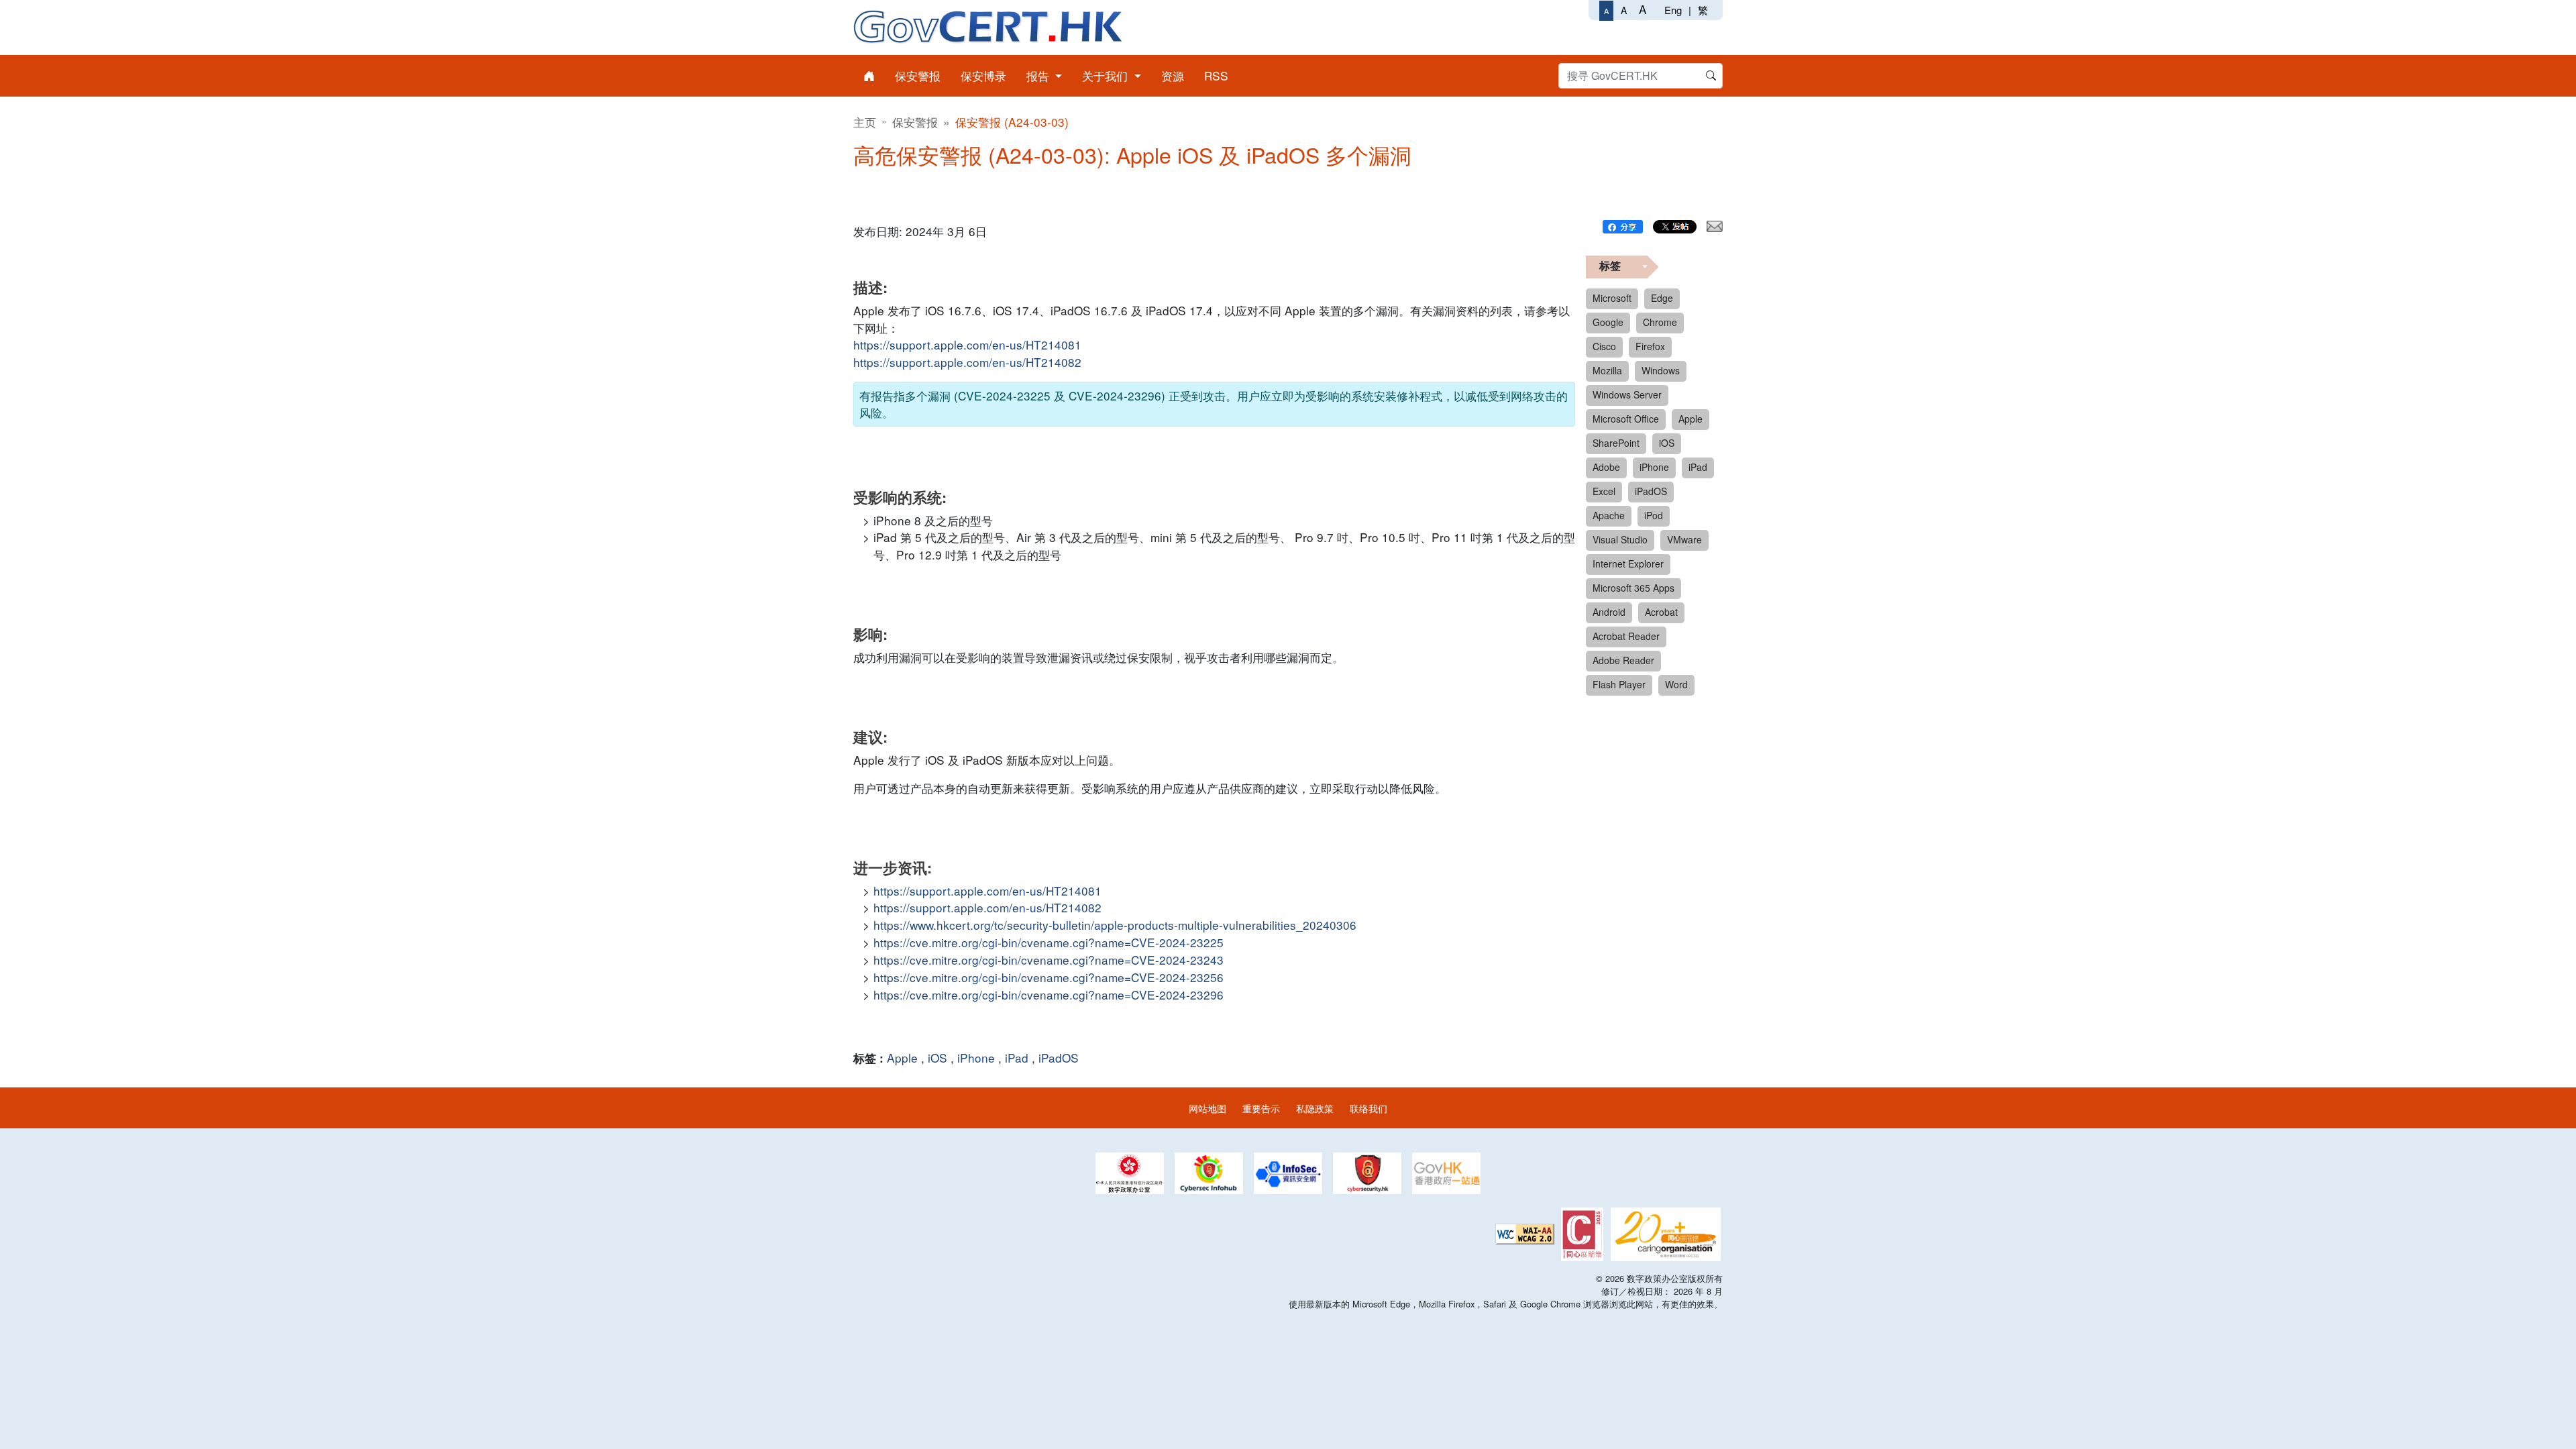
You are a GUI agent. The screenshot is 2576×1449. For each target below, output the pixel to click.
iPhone (976, 1058)
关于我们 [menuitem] (1107, 75)
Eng (1673, 10)
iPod (1654, 515)
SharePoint (1616, 443)
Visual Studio (1620, 539)
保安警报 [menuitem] (918, 75)
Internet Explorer (1628, 563)
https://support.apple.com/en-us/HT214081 (967, 344)
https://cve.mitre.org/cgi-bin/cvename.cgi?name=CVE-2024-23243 (1049, 960)
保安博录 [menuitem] (983, 75)
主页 (865, 122)
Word (1676, 684)
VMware (1684, 539)
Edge (1662, 298)
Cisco (1604, 346)
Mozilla (1607, 370)
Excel (1604, 491)
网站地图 (1207, 1108)
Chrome (1660, 322)
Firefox (1650, 346)
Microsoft (1612, 298)
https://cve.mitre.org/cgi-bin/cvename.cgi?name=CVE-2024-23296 (1049, 995)
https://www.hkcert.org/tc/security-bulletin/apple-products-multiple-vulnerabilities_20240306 (1115, 925)
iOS (937, 1058)
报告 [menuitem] (1039, 75)
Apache (1609, 515)
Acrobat (1661, 612)
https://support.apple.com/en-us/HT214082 (967, 362)
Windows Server (1627, 394)
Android (1609, 612)
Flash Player (1619, 684)
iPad (1017, 1058)
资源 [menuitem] (1173, 75)
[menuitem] (869, 76)
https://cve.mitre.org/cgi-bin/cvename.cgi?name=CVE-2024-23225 (1049, 942)
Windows (1661, 370)
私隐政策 (1315, 1108)
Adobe (1606, 467)
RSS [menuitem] (1216, 75)
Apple (902, 1058)
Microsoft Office (1626, 419)
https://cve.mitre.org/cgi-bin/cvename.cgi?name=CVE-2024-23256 (1049, 977)
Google (1608, 322)
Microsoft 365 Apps (1633, 588)
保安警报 (915, 122)
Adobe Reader (1623, 660)
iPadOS (1059, 1058)
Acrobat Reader (1626, 636)
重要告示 (1261, 1108)
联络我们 (1368, 1108)
